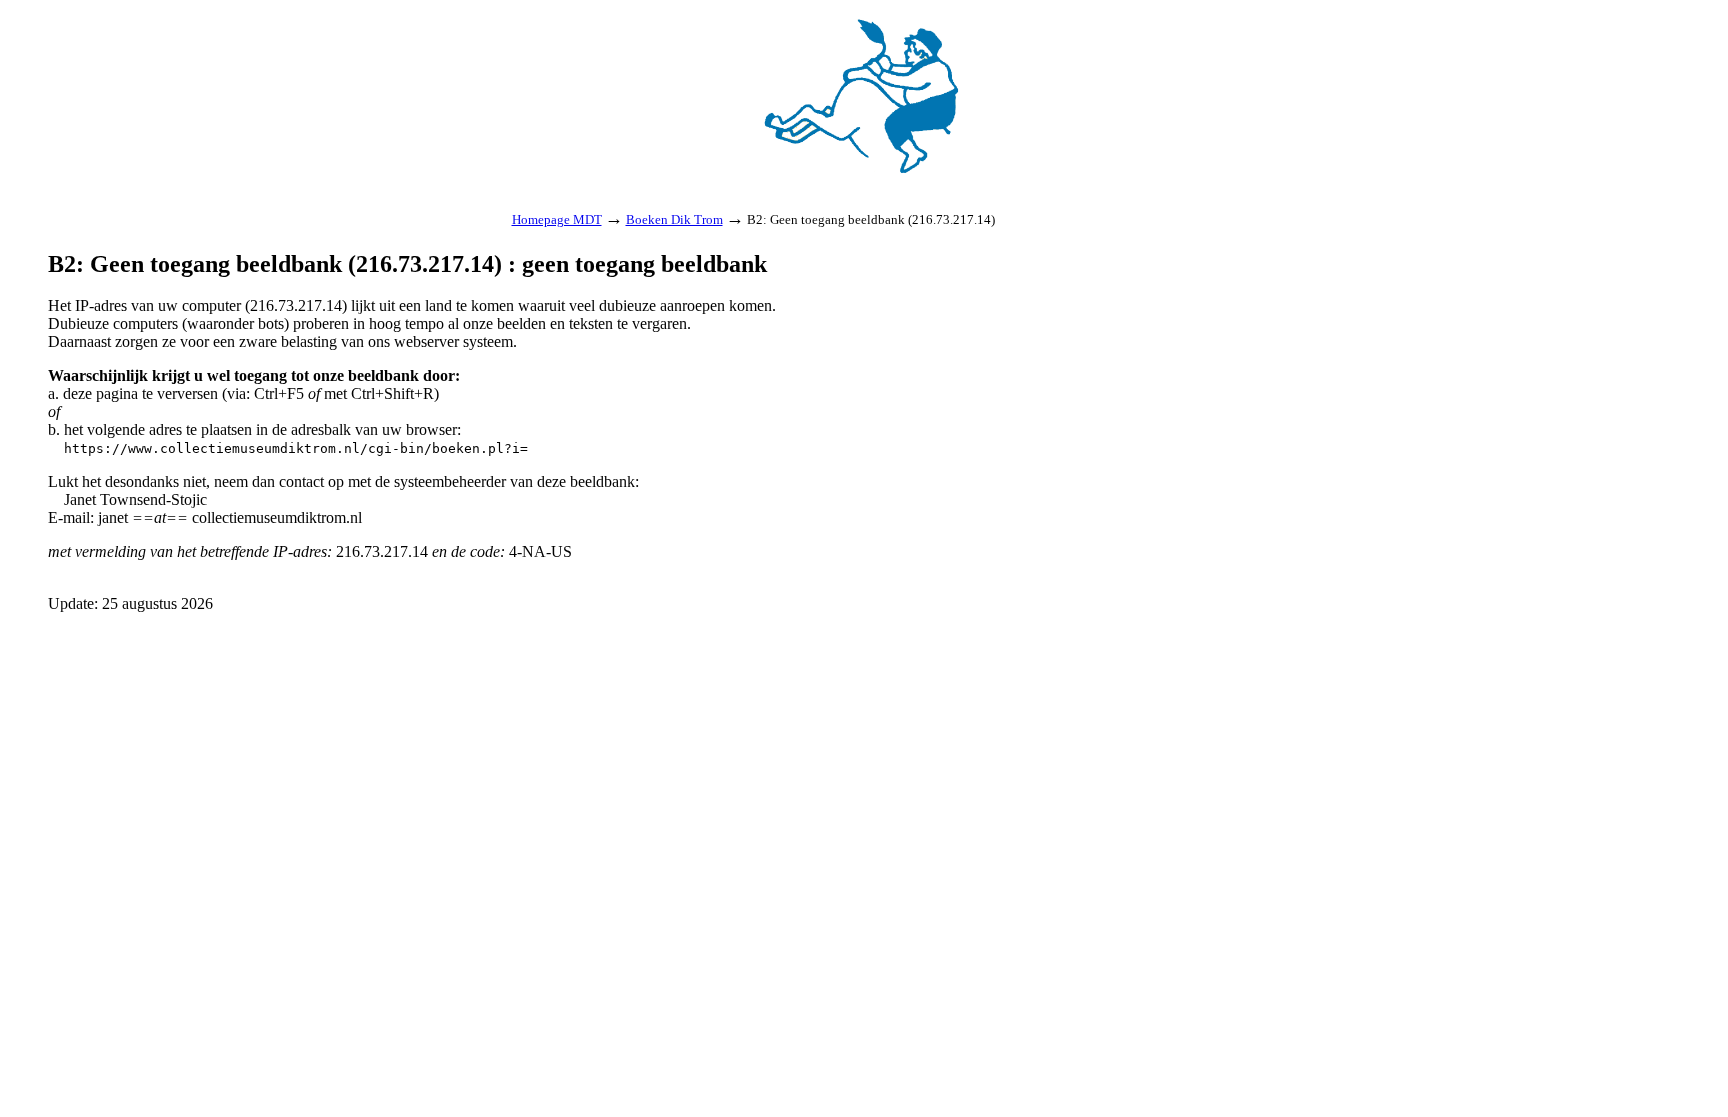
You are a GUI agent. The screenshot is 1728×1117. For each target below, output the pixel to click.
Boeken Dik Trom (674, 219)
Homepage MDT (557, 219)
